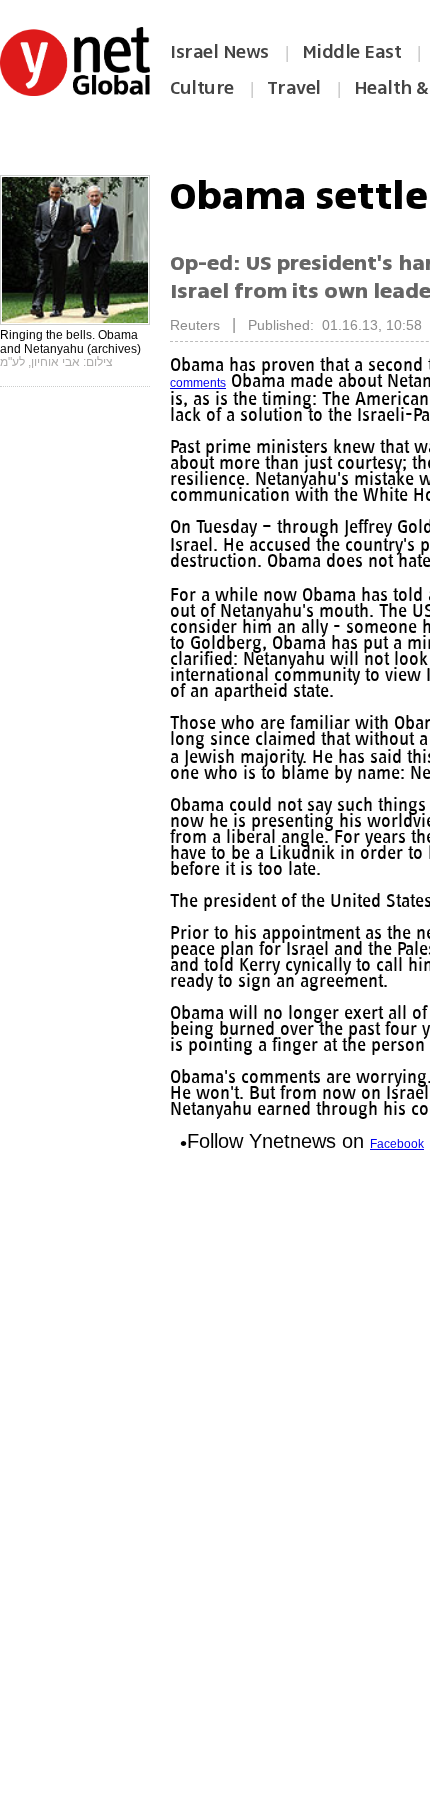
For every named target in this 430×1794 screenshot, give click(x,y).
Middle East (352, 52)
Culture (202, 88)
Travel (294, 88)
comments (198, 383)
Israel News (219, 52)
